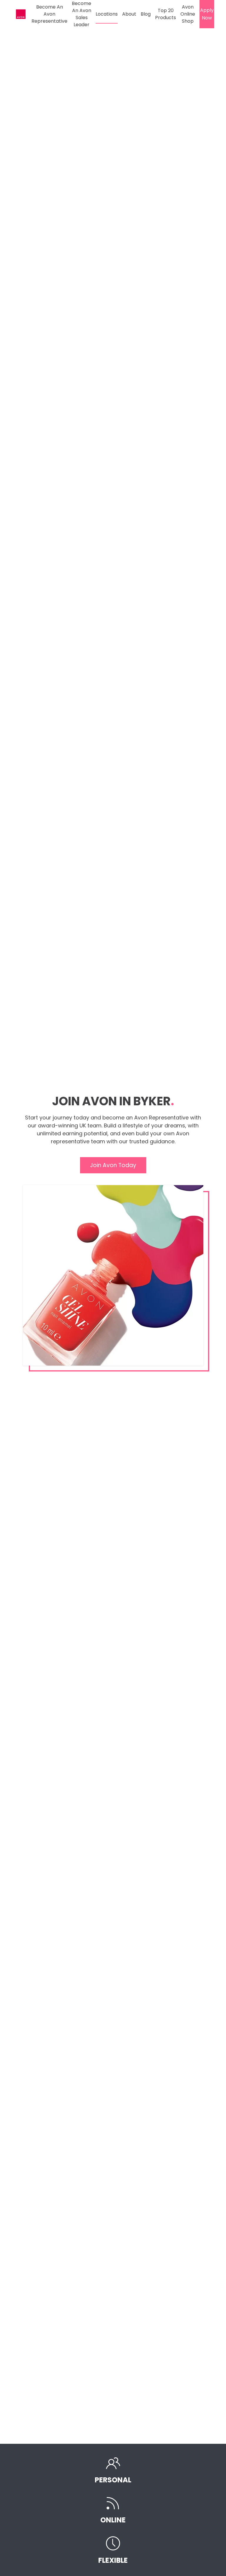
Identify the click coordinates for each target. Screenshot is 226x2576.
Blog (146, 14)
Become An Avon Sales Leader (82, 14)
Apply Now (207, 14)
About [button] (129, 14)
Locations (107, 14)
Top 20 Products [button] (166, 14)
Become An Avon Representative (49, 14)
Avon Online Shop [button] (188, 14)
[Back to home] (22, 14)
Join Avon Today (113, 1165)
